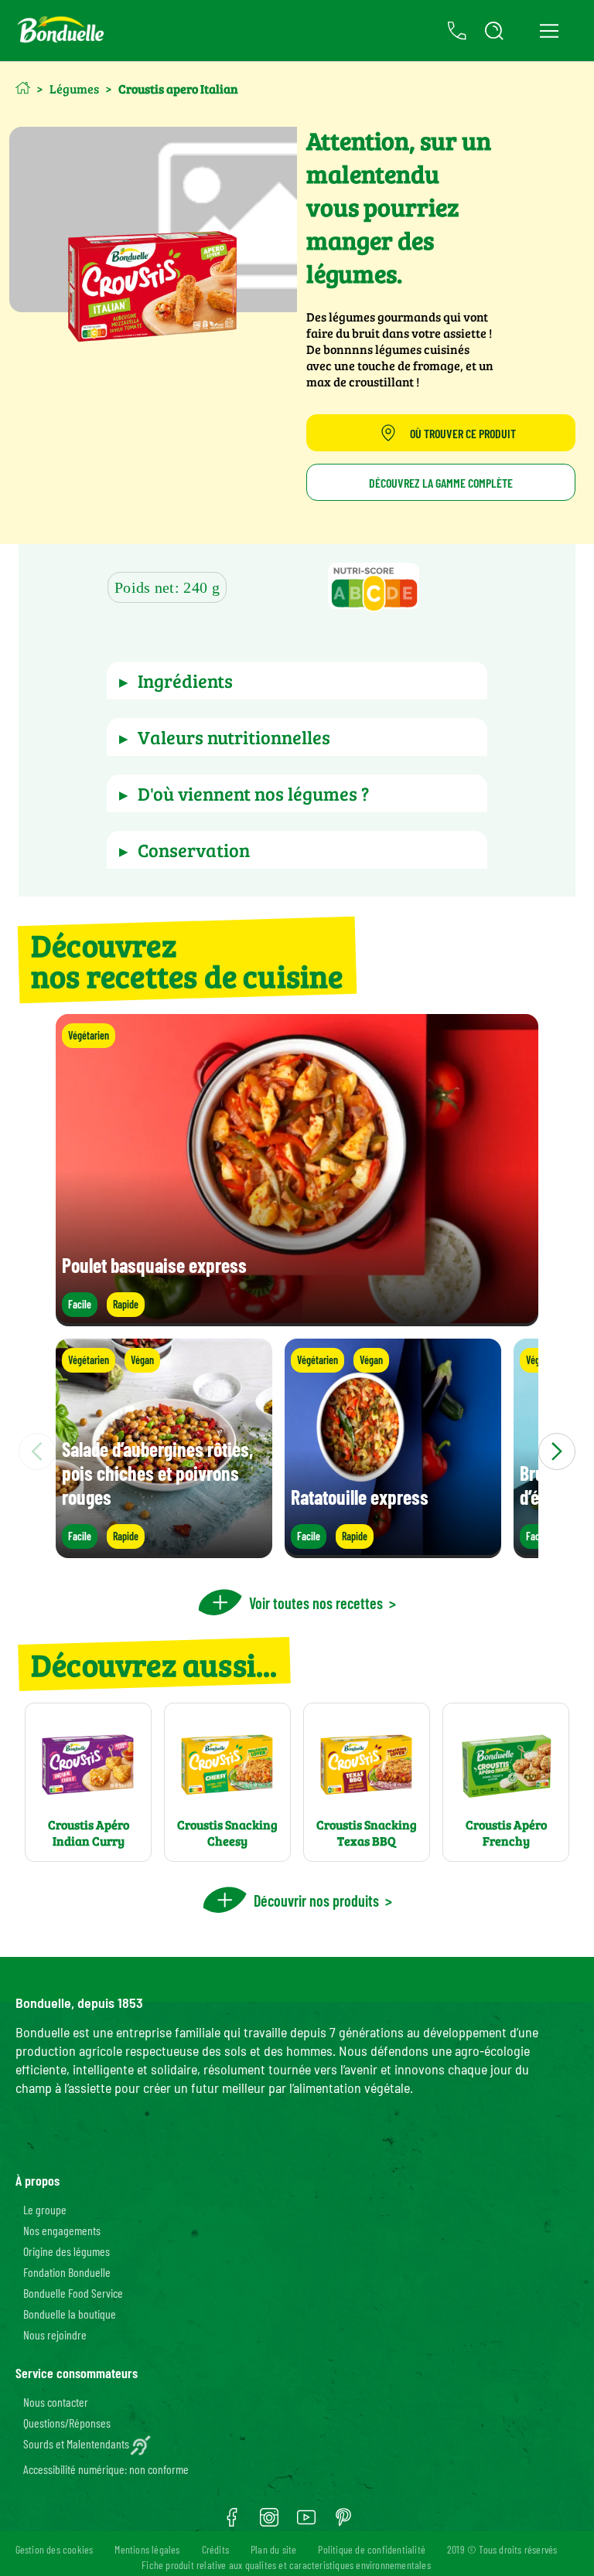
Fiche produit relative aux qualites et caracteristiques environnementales (286, 2565)
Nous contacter (56, 2402)
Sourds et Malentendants (76, 2443)
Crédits (215, 2549)
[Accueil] (23, 88)
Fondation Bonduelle (67, 2272)
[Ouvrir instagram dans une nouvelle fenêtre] (269, 2523)
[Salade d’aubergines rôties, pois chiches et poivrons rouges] (164, 1551)
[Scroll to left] (37, 1451)
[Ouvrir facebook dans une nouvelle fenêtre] (232, 2523)
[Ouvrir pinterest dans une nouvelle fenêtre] (343, 2523)
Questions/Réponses (67, 2423)
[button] (374, 589)
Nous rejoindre (55, 2334)
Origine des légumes (67, 2251)
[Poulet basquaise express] (297, 1319)
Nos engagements (62, 2230)
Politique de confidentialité (372, 2549)
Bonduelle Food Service (73, 2293)
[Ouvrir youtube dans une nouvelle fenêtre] (306, 2523)
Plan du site (273, 2549)
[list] (297, 1451)
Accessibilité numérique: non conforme (106, 2469)
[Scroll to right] (557, 1451)
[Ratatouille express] (393, 1551)
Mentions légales (147, 2549)
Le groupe (45, 2209)
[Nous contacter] (457, 31)
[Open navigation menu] (549, 31)
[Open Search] (494, 31)
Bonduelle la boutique (70, 2314)
